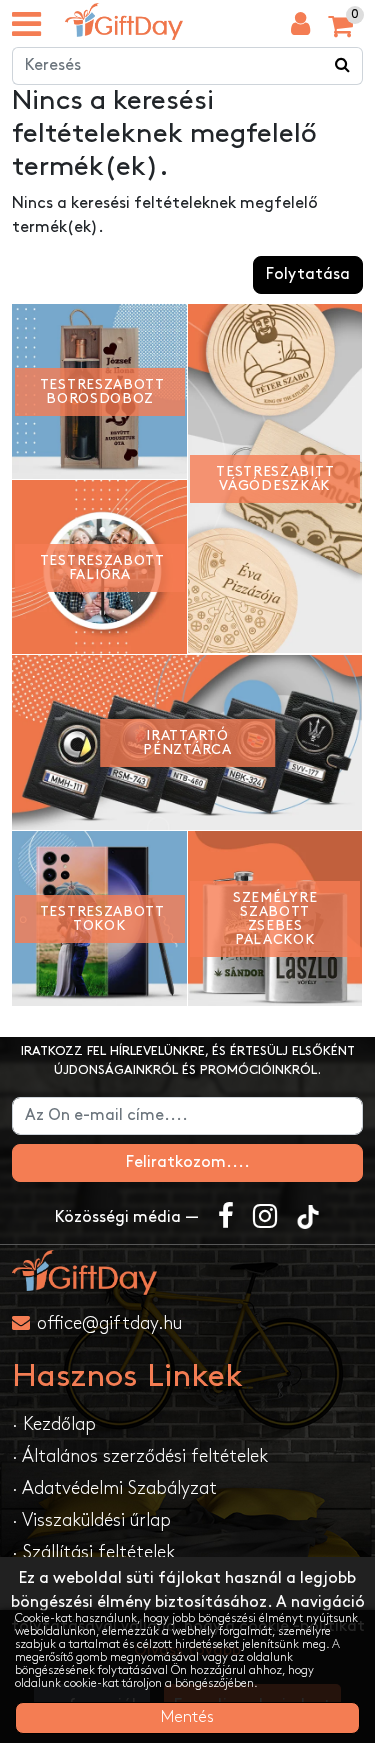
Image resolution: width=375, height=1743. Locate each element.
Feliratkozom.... (188, 1162)
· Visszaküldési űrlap (91, 1520)
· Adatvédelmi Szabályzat (114, 1488)
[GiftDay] (187, 1272)
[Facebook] (226, 1218)
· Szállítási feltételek (93, 1552)
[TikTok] (308, 1218)
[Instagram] (265, 1218)
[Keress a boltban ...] (343, 66)
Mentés (187, 1717)
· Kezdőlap (54, 1424)
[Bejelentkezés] (300, 29)
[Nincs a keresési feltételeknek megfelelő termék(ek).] (124, 21)
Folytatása (308, 274)
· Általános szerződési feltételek (140, 1456)
